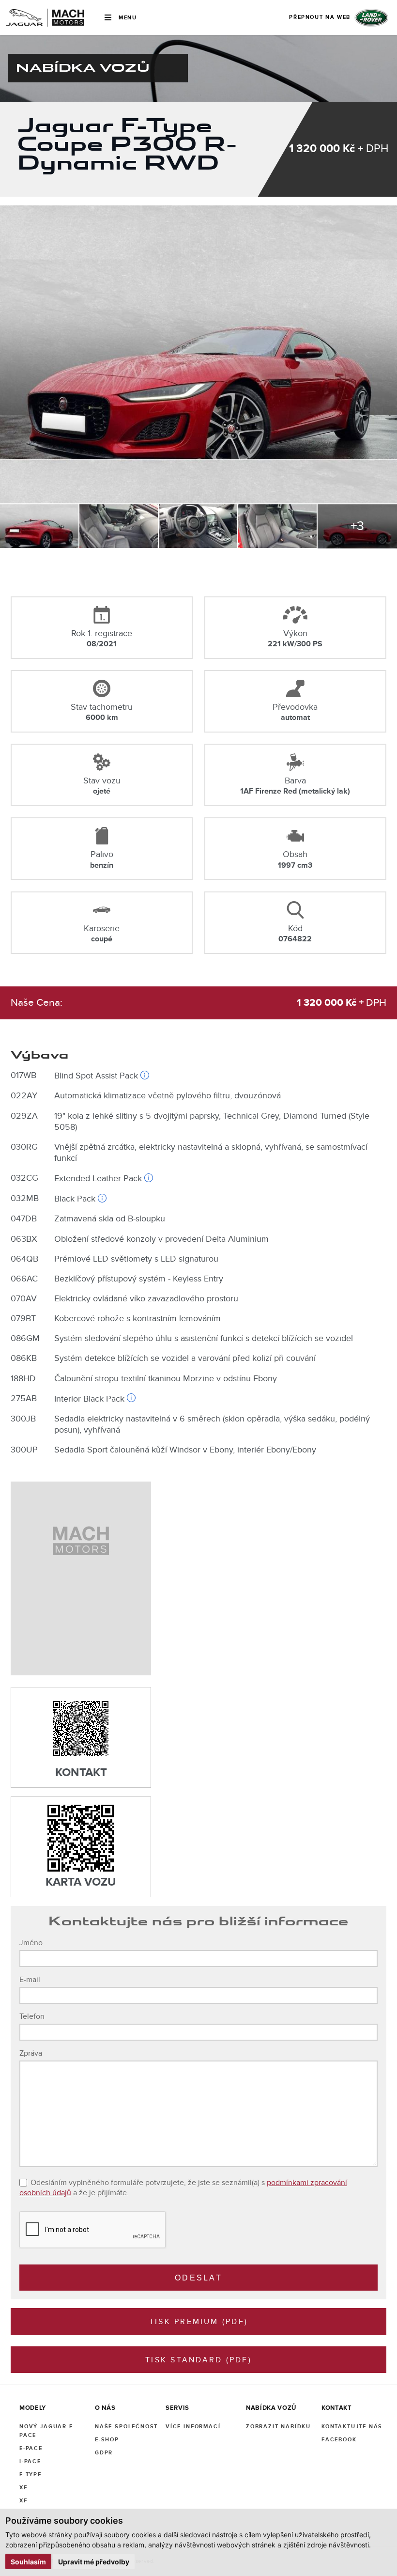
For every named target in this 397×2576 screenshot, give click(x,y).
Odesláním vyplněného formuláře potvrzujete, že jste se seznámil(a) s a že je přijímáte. (183, 2188)
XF (23, 2501)
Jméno (31, 1943)
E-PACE (31, 2448)
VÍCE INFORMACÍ (193, 2427)
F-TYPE (31, 2475)
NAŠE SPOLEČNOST (126, 2427)
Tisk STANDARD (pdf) (198, 2360)
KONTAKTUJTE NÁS (352, 2427)
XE (23, 2488)
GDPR (104, 2453)
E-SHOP (107, 2440)
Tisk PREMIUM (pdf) (198, 2322)
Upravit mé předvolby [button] (94, 2562)
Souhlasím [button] (28, 2562)
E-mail (30, 1980)
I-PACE (30, 2461)
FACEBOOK (339, 2440)
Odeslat (198, 2278)
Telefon (32, 2016)
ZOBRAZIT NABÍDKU (278, 2427)
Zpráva (31, 2053)
